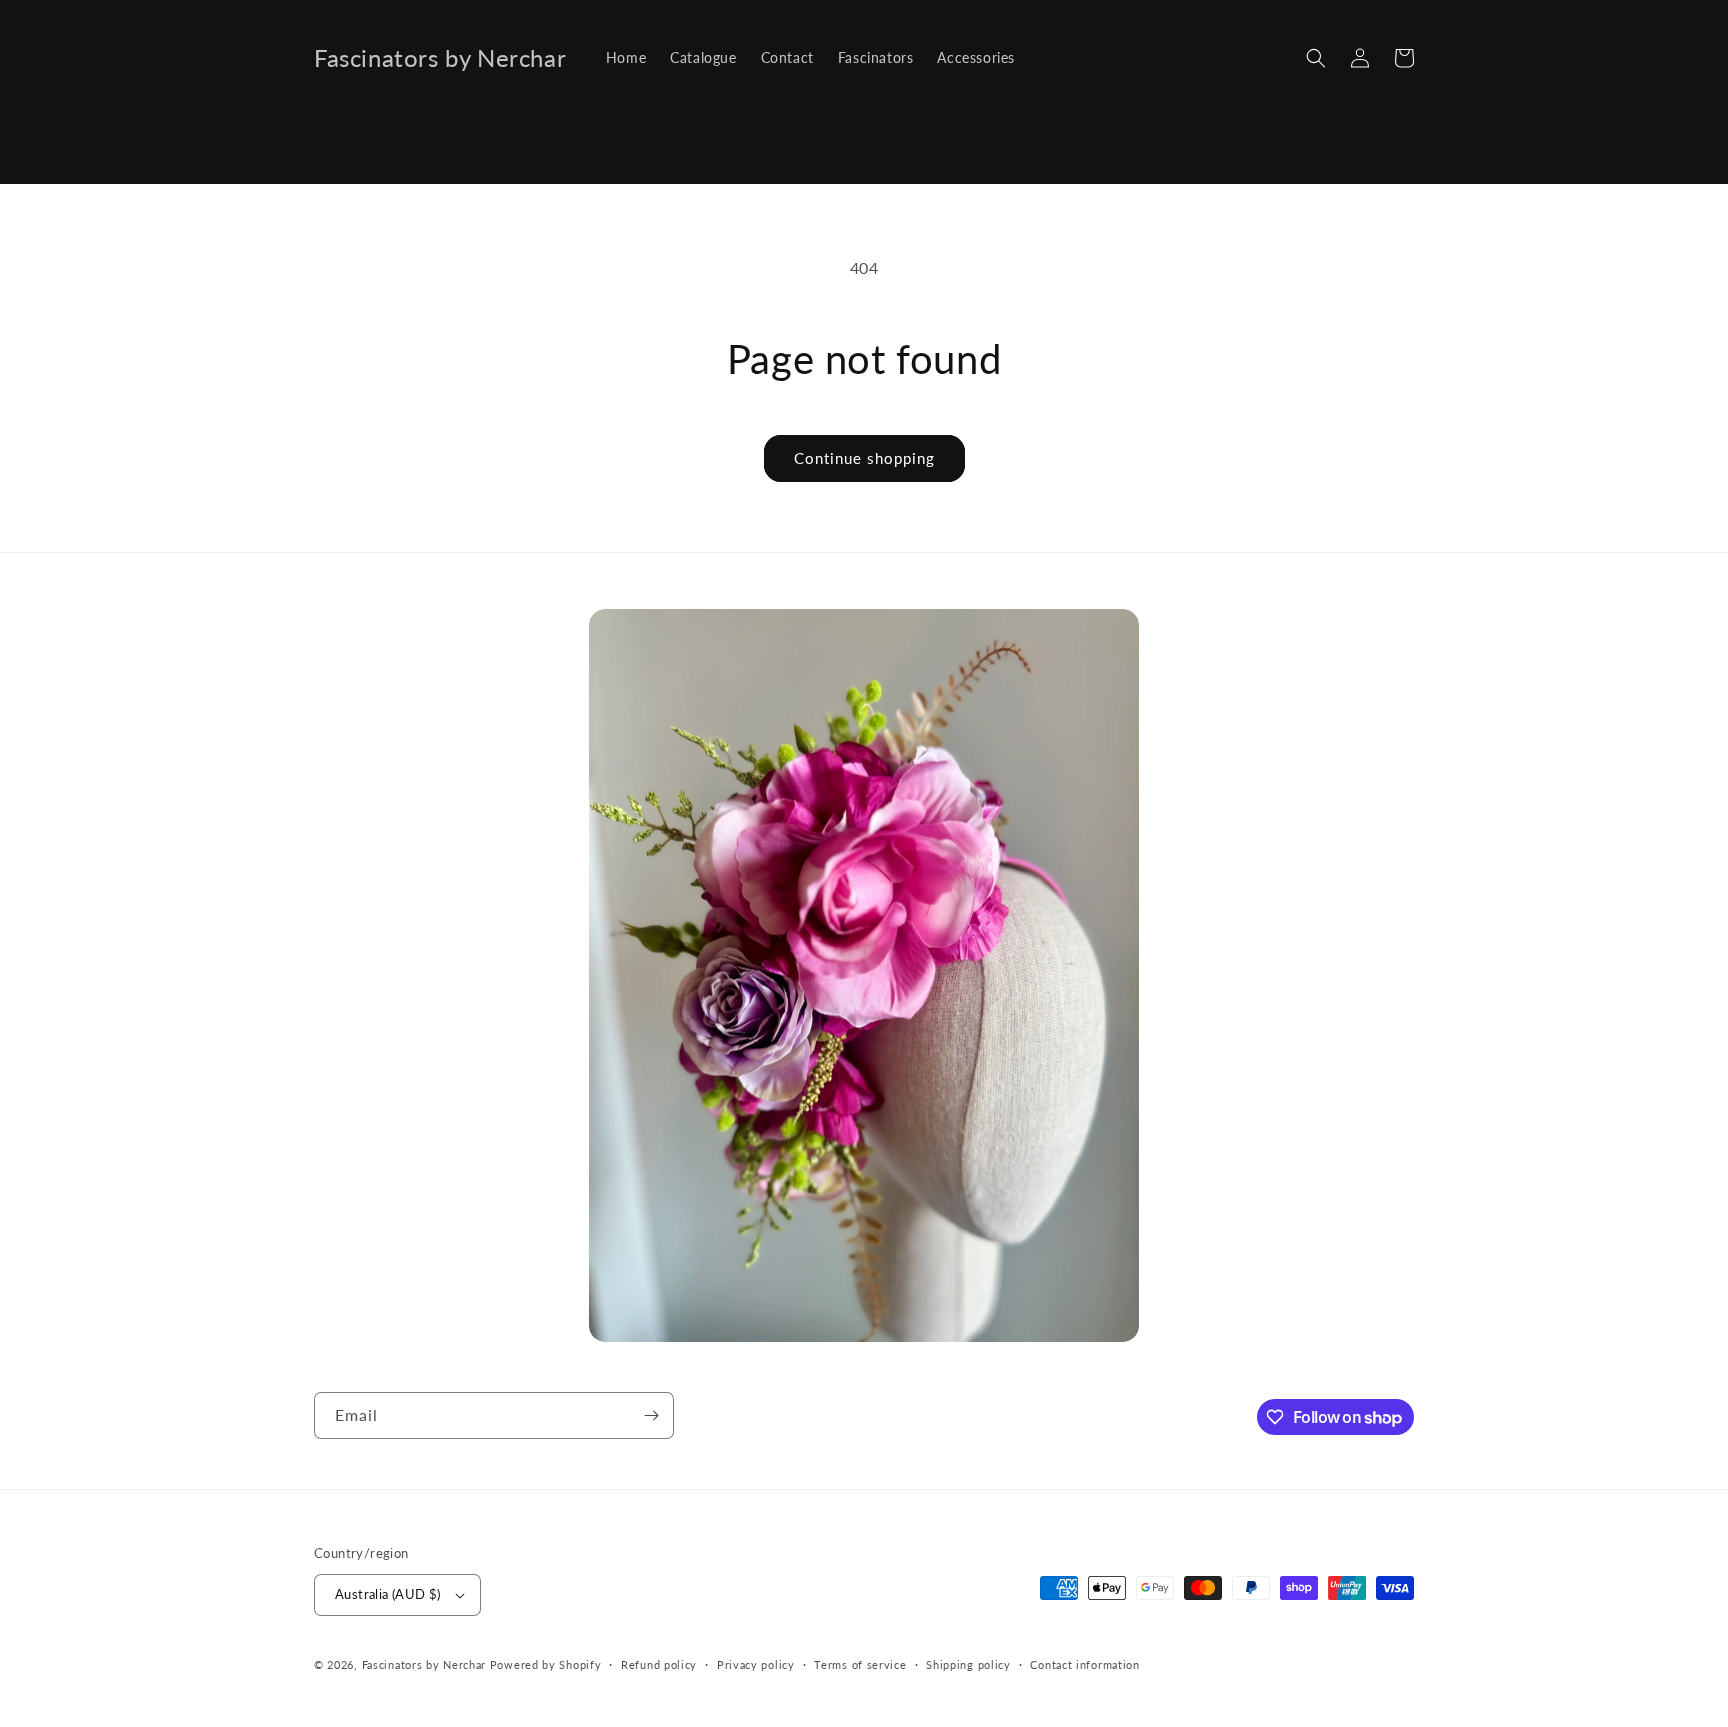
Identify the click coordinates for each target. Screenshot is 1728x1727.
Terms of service (860, 1664)
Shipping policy (968, 1664)
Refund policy (659, 1664)
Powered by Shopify (546, 1664)
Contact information (1084, 1664)
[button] (1316, 58)
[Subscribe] (651, 1415)
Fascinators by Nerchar (426, 1664)
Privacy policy (756, 1664)
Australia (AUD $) (388, 1594)
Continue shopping (864, 458)
